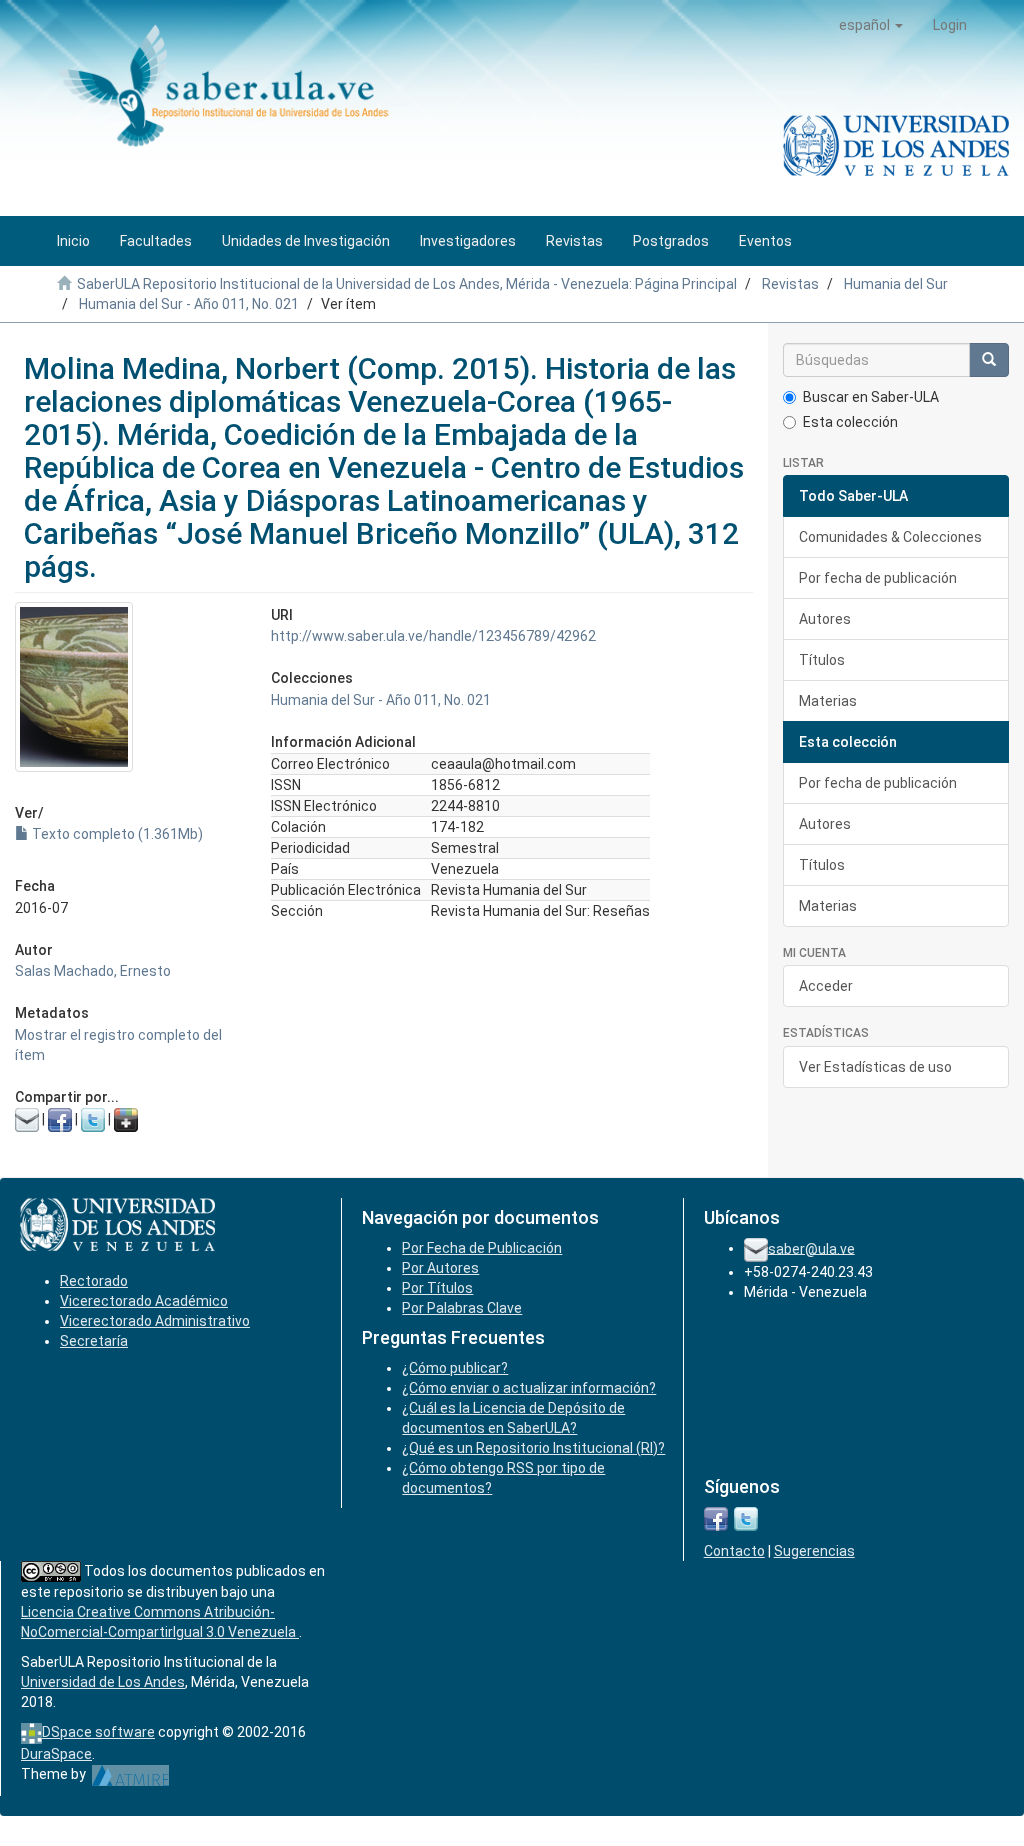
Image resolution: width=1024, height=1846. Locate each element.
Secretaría (94, 1341)
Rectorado (94, 1281)
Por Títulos (437, 1288)
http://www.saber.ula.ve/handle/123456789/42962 (433, 636)
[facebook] (716, 1517)
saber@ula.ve (811, 1248)
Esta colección (850, 422)
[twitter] (746, 1517)
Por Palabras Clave (462, 1308)
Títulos (822, 660)
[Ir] (989, 360)
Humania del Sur (896, 284)
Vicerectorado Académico (144, 1301)
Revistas (790, 284)
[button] (871, 25)
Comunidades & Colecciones (890, 537)
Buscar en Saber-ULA (871, 397)
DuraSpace (56, 1754)
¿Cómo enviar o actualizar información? (529, 1388)
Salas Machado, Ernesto (93, 971)
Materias (828, 701)
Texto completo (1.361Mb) (116, 834)
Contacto (734, 1551)
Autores (825, 619)
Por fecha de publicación (878, 578)
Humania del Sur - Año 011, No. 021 (189, 304)
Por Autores (440, 1268)
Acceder (826, 986)
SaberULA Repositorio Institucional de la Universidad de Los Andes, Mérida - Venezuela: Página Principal (407, 284)
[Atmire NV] (130, 1774)
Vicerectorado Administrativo (155, 1321)
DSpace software (98, 1732)
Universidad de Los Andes (103, 1682)
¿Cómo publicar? (455, 1368)
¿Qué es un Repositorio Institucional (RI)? (533, 1448)
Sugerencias (814, 1551)
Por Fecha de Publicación (482, 1248)
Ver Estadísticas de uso (875, 1067)
